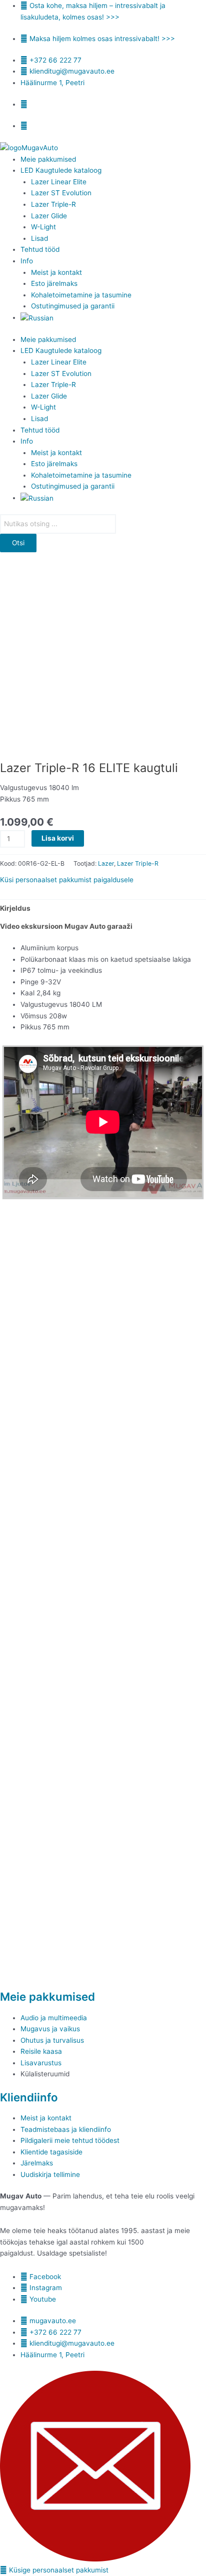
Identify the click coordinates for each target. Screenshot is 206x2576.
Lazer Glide (49, 216)
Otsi (18, 543)
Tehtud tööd (40, 249)
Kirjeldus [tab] (15, 908)
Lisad (39, 238)
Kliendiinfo (29, 2097)
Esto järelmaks (54, 283)
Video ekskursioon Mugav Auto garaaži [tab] (66, 926)
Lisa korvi (58, 838)
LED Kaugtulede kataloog (61, 170)
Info (27, 261)
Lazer (106, 863)
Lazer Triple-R (53, 204)
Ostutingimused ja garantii (73, 306)
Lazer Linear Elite (59, 182)
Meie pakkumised (48, 159)
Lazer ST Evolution (61, 193)
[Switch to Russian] (37, 317)
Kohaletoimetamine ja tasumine (81, 295)
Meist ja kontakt (57, 272)
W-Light (43, 227)
